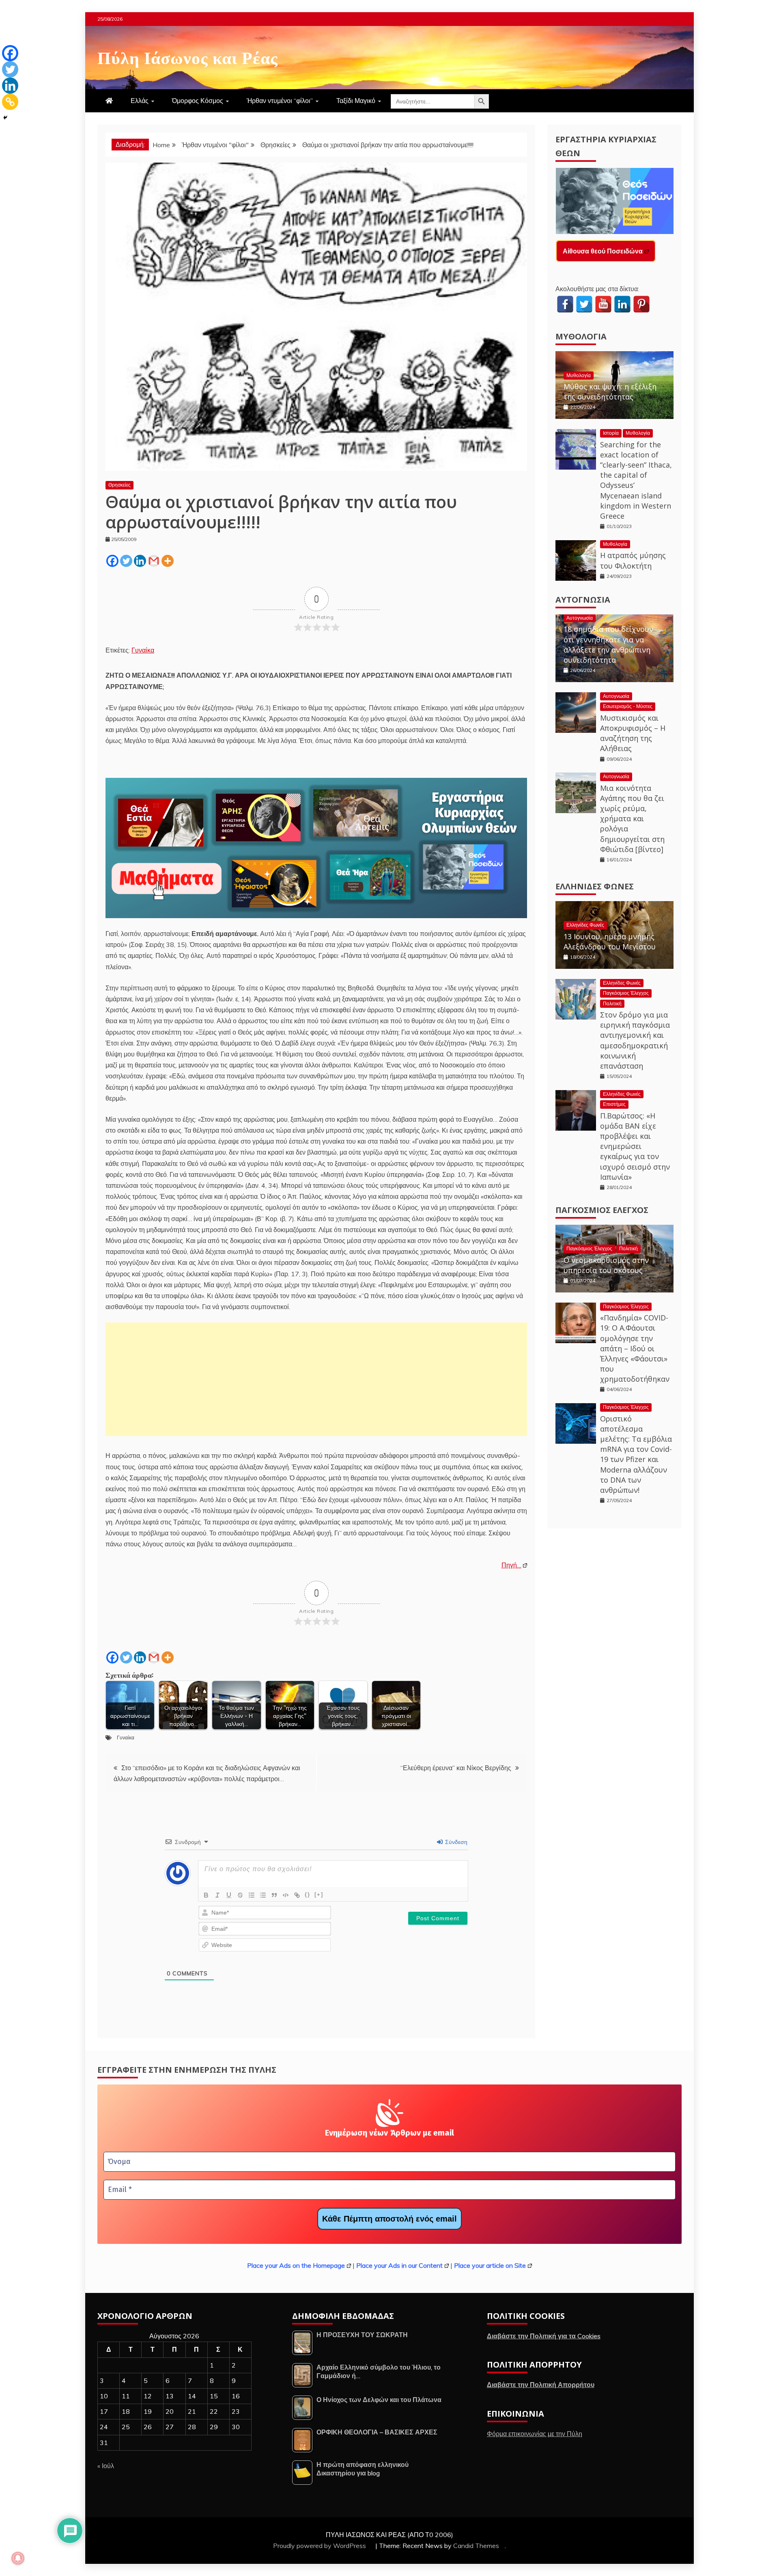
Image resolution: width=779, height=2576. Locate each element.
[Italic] (217, 1895)
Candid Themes (476, 2546)
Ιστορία (611, 433)
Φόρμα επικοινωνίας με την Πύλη (535, 2434)
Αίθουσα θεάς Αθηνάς (596, 251)
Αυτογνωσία (583, 600)
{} (308, 1894)
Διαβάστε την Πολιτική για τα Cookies (544, 2336)
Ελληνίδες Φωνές (595, 886)
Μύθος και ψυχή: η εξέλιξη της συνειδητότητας (610, 392)
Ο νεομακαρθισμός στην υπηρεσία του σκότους (606, 1265)
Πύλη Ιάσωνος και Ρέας (188, 56)
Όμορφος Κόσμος (198, 101)
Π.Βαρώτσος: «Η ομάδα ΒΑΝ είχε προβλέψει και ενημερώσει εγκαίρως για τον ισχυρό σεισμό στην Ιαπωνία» (635, 1146)
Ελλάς (140, 101)
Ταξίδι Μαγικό (356, 101)
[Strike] (240, 1895)
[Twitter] (126, 561)
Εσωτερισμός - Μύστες (628, 706)
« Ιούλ (106, 2466)
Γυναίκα (143, 650)
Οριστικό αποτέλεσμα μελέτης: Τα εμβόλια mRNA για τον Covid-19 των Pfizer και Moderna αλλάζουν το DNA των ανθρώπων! (636, 1454)
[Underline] (229, 1895)
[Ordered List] (252, 1895)
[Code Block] (286, 1895)
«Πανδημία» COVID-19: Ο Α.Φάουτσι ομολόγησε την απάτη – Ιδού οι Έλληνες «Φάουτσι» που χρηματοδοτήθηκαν (635, 1348)
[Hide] (5, 118)
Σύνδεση (455, 1842)
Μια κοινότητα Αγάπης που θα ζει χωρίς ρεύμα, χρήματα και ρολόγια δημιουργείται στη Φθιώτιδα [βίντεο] (632, 819)
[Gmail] (154, 561)
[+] (319, 1894)
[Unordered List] (263, 1895)
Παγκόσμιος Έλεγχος (626, 993)
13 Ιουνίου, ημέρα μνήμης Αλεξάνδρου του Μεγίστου (610, 941)
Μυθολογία (581, 336)
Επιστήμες (614, 1104)
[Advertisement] (316, 1379)
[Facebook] (112, 561)
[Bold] (206, 1895)
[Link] (297, 1895)
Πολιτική (612, 1004)
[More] (168, 561)
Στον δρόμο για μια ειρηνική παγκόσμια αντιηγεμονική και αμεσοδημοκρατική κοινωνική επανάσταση (635, 1040)
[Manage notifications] (18, 2558)
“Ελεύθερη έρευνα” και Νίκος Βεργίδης (456, 1768)
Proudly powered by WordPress (320, 2546)
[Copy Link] (10, 102)
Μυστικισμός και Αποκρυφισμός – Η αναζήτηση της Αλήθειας (633, 733)
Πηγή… (511, 1565)
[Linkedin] (140, 561)
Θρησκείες (119, 485)
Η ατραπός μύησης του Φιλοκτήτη (633, 560)
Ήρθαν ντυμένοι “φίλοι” (280, 101)
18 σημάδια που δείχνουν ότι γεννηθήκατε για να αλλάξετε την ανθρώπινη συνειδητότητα (608, 644)
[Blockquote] (274, 1895)
